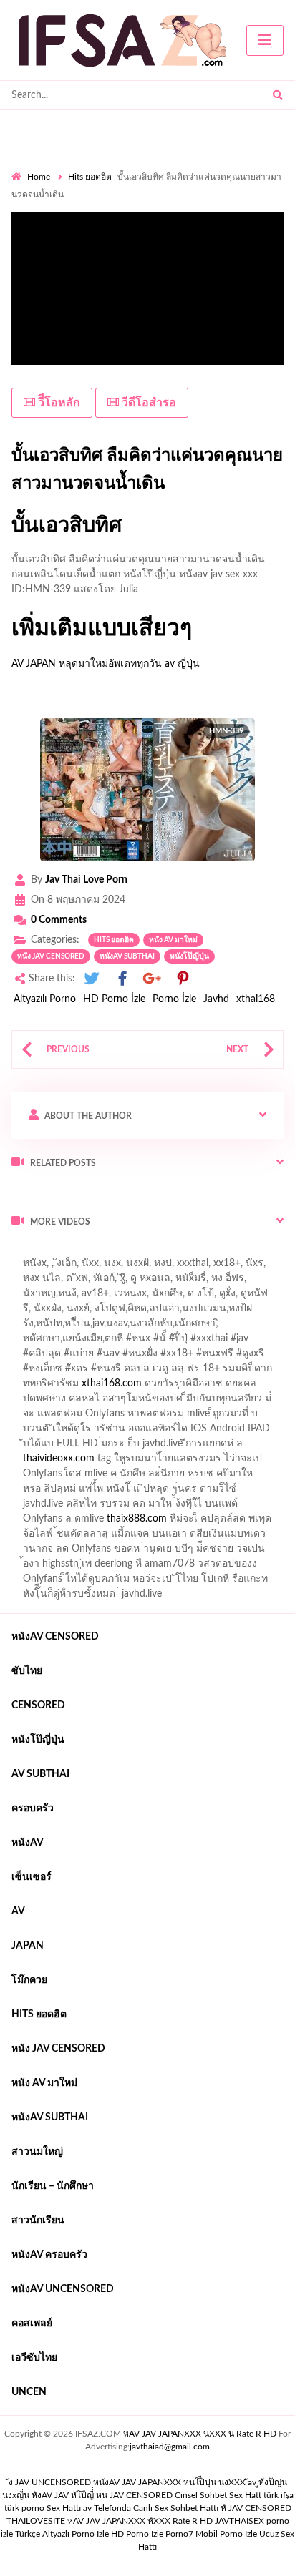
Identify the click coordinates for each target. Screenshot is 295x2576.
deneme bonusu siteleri (236, 1432)
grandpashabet (104, 1297)
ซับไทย (27, 1671)
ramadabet (194, 1402)
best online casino (229, 1477)
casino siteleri (144, 1432)
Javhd (216, 999)
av (18, 1911)
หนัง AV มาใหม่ (173, 940)
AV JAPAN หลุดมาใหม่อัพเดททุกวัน (87, 664)
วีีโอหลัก (58, 403)
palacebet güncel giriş (210, 1267)
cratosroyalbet (43, 1522)
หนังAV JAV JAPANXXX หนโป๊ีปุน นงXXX (169, 2482)
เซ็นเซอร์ (32, 1877)
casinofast (241, 1312)
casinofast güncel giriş (173, 1342)
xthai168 (256, 999)
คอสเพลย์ (32, 2323)
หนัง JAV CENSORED (51, 956)
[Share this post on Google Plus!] (153, 979)
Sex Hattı (64, 2508)
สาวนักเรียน (38, 2220)
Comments (59, 920)
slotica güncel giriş (112, 1267)
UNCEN (29, 2392)
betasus (93, 1507)
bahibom (31, 1327)
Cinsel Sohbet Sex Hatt (218, 2495)
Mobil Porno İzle (226, 2534)
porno (25, 1252)
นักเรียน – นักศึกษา (53, 2186)
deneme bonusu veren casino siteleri (192, 1417)
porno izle (62, 1252)
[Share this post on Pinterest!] (183, 979)
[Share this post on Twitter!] (92, 979)
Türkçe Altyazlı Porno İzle (62, 2534)
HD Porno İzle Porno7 (152, 2534)
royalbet (259, 1357)
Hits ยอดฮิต (90, 177)
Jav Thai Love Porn (86, 880)
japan (28, 1946)
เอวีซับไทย (34, 2358)
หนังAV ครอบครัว (49, 2255)
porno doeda (115, 1252)
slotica (236, 1372)
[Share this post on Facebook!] (122, 979)
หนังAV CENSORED (55, 1637)
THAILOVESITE (36, 2521)
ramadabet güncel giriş (170, 1282)
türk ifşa (279, 2495)
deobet (194, 1372)
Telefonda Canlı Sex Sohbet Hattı (156, 2508)
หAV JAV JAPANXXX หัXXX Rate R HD (140, 2521)
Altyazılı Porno (45, 999)
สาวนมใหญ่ (37, 2152)
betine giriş (86, 1327)
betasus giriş (38, 1507)
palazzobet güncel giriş (61, 1282)
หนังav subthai (127, 956)
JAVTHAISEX (240, 2521)
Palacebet (186, 1312)
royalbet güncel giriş (190, 1252)
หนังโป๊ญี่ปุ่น (189, 956)
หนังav (28, 1843)
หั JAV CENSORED (256, 2508)
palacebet (93, 1342)
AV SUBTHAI (40, 1774)
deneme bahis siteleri (57, 1432)
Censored (38, 1705)
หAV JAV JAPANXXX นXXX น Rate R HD (200, 2434)
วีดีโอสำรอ (147, 403)
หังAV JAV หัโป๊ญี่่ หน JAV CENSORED (102, 2495)
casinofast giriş (174, 1522)
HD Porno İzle (114, 999)
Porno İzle (174, 999)
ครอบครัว (33, 1808)
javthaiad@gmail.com (170, 2447)
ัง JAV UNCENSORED (50, 2482)
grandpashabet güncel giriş (207, 1297)
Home (39, 177)
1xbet (245, 1492)
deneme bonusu (185, 1447)
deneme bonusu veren (181, 1357)
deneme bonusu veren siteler (75, 1447)
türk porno (24, 2508)
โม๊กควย (29, 1980)
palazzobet (35, 1372)
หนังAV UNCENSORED (63, 2289)
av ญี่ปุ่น (182, 664)
